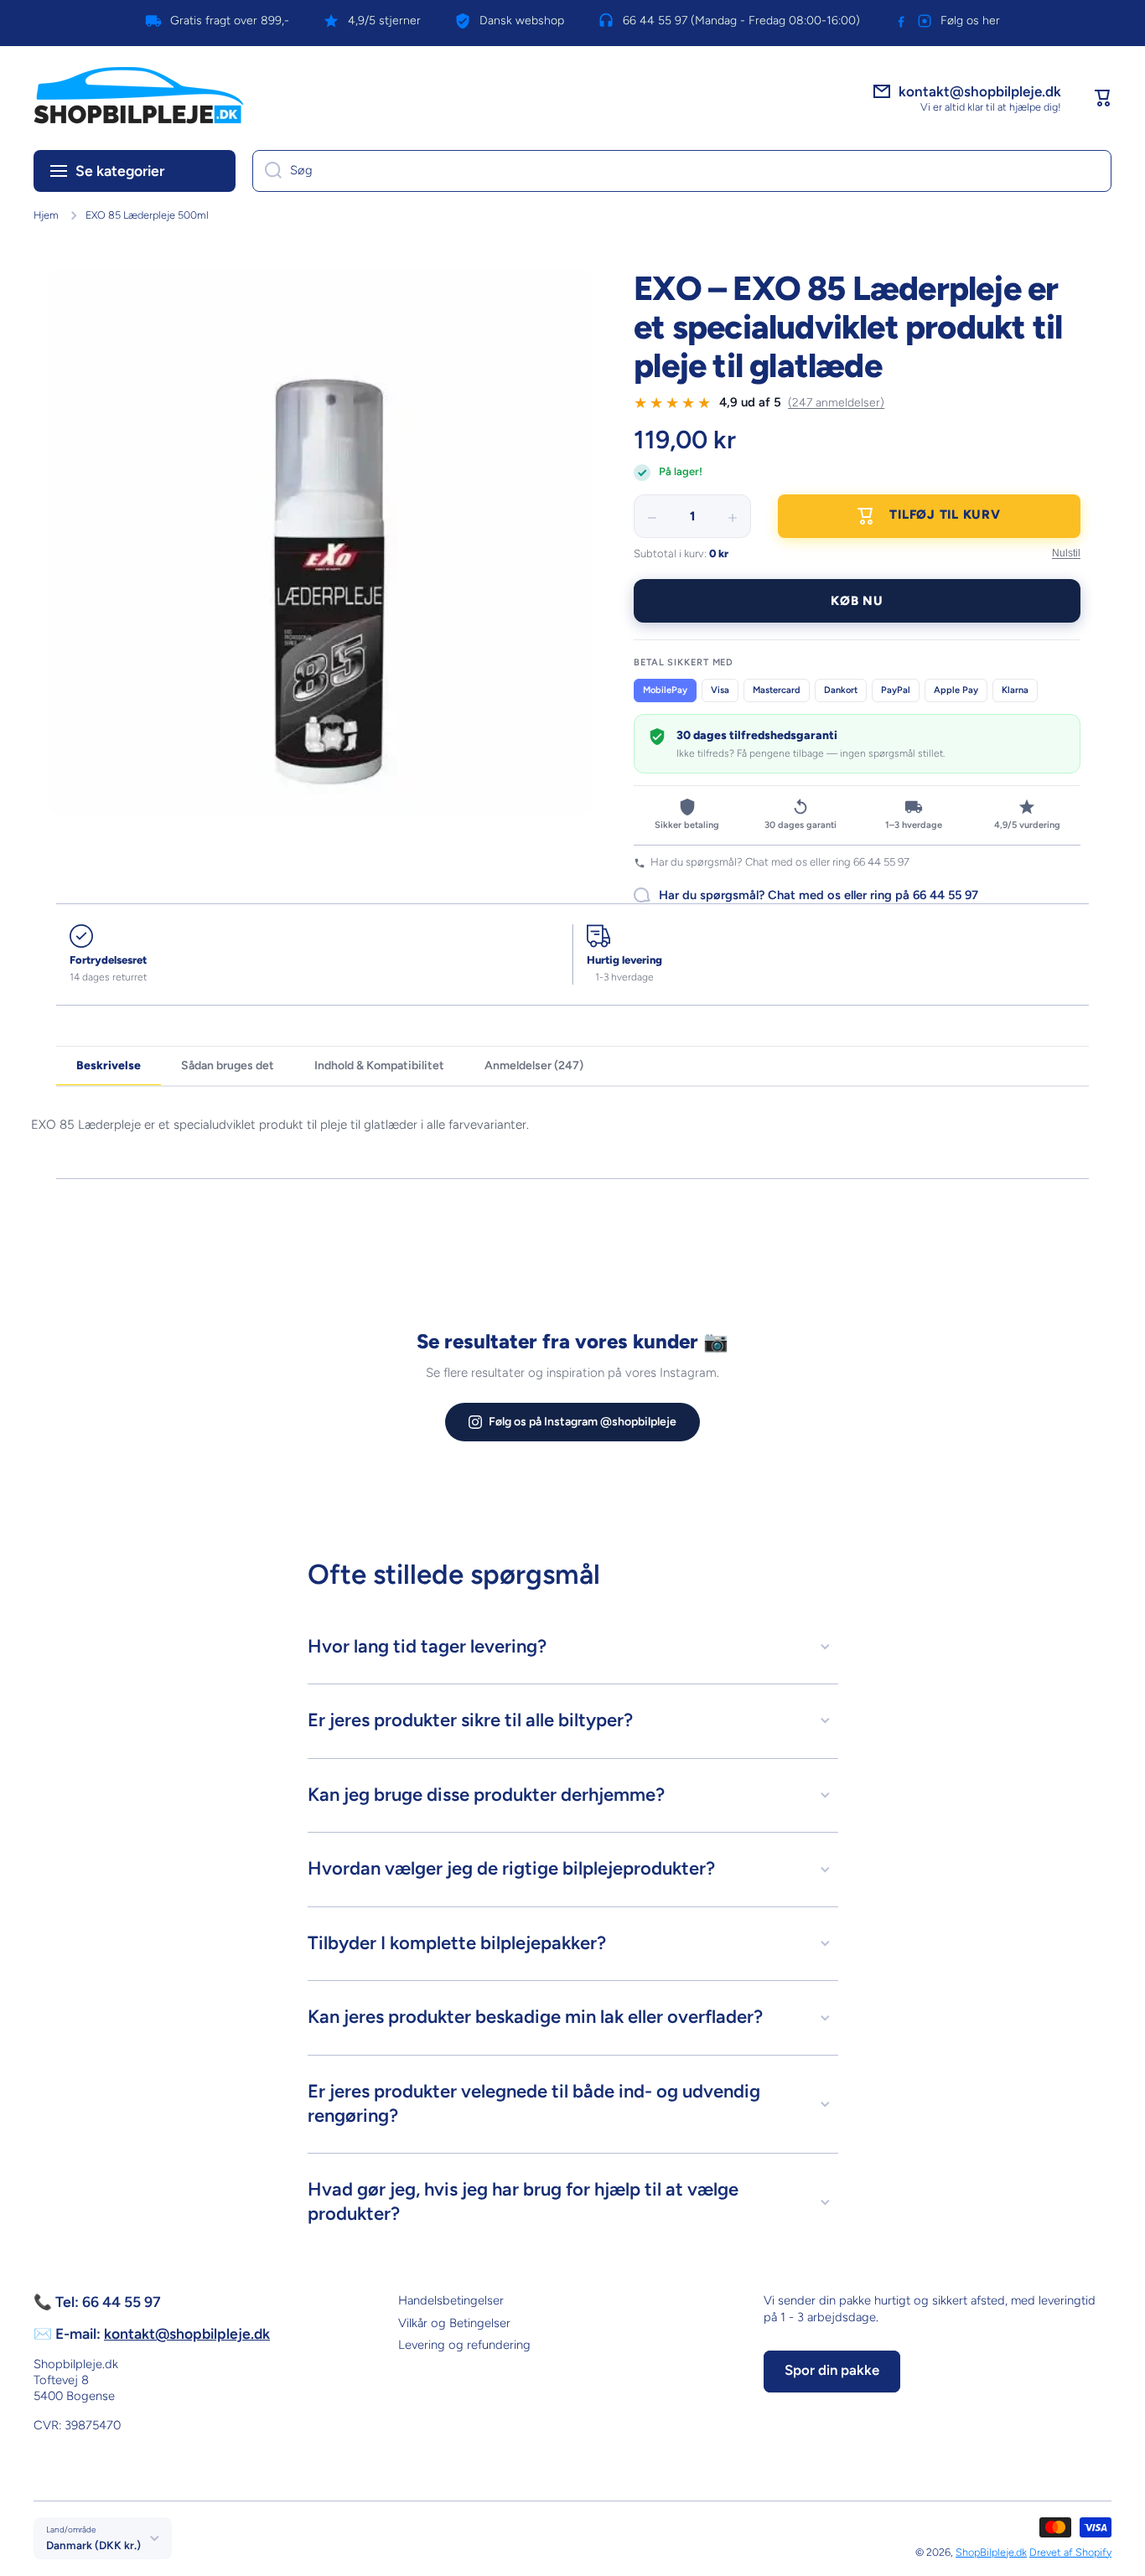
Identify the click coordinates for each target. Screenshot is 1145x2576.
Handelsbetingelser (451, 2300)
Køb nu (857, 601)
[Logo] (138, 98)
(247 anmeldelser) (836, 403)
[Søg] (267, 171)
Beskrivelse (109, 1066)
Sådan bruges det (228, 1066)
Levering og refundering (464, 2345)
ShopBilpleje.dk (991, 2552)
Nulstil (1066, 553)
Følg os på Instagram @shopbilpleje (583, 1422)
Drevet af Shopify (1070, 2552)
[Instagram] (925, 21)
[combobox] (682, 171)
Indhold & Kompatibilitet (379, 1066)
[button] (1103, 98)
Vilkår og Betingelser (454, 2323)
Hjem (46, 215)
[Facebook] (901, 21)
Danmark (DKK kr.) (93, 2545)
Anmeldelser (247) (534, 1066)
